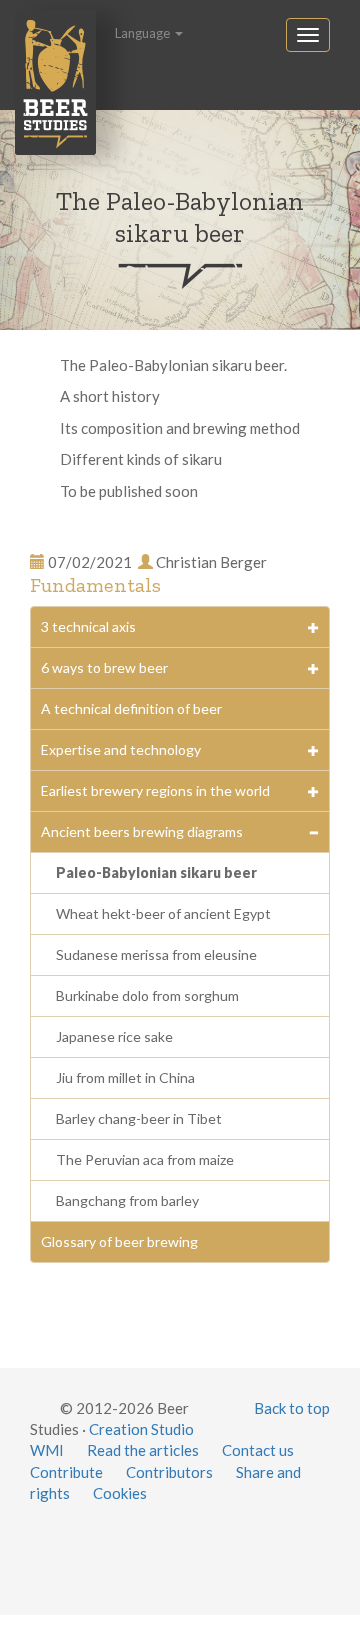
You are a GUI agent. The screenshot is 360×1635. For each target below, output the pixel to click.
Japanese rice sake (114, 1036)
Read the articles (143, 1450)
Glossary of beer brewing (119, 1241)
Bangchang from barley (127, 1200)
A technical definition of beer (131, 708)
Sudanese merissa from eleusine (156, 954)
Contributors (169, 1472)
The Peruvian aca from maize (145, 1159)
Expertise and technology (121, 749)
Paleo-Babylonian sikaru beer (156, 872)
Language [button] (144, 33)
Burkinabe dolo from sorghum (147, 995)
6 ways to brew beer (104, 667)
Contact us (258, 1450)
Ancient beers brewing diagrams (142, 831)
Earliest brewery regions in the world (155, 790)
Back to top (292, 1408)
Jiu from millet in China (125, 1077)
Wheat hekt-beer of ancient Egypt (163, 913)
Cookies (120, 1493)
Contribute (66, 1472)
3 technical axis (88, 626)
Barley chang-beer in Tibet (139, 1118)
